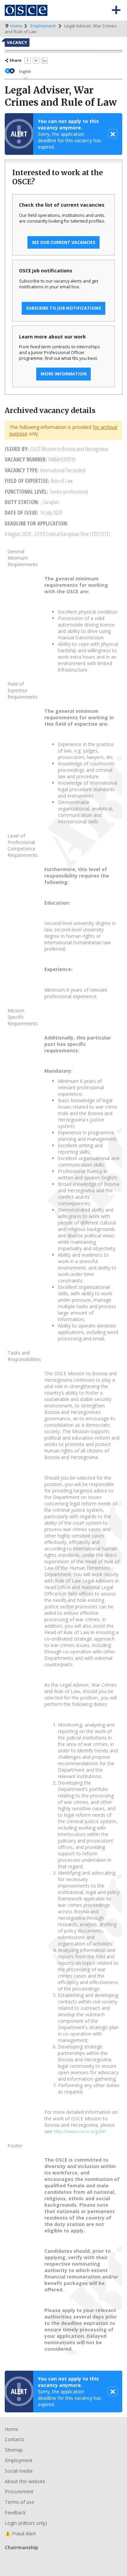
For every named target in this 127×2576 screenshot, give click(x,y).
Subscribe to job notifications (63, 308)
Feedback (15, 2512)
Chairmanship (63, 2559)
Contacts (15, 2439)
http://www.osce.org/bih (80, 2131)
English (25, 71)
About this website (25, 2481)
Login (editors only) (26, 2523)
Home (16, 26)
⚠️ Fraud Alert (20, 2533)
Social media (19, 2471)
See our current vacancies (63, 242)
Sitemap (14, 2450)
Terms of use (19, 2502)
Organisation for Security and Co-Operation (26, 10)
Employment (43, 26)
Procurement (19, 2491)
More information (64, 374)
